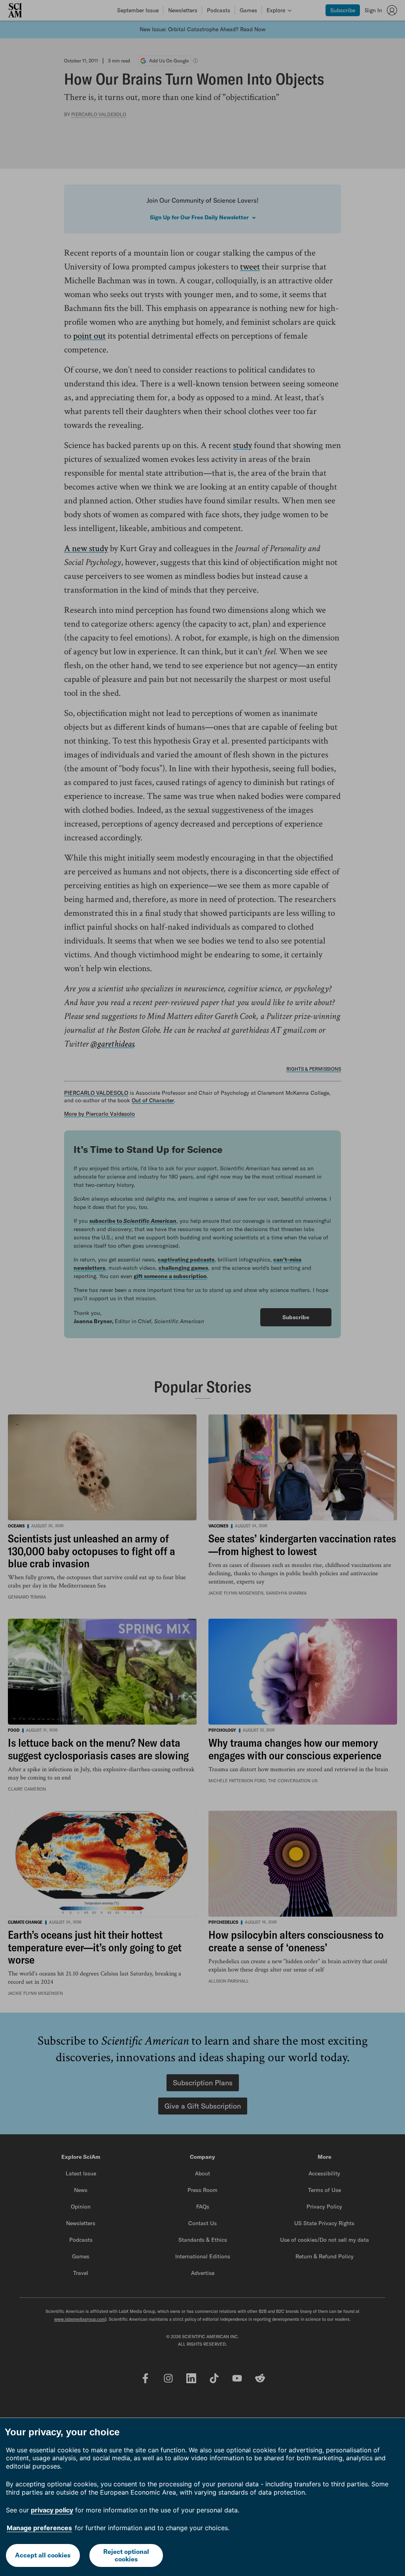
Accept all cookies (43, 2555)
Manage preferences (39, 2528)
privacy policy (52, 2510)
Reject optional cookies (126, 2555)
